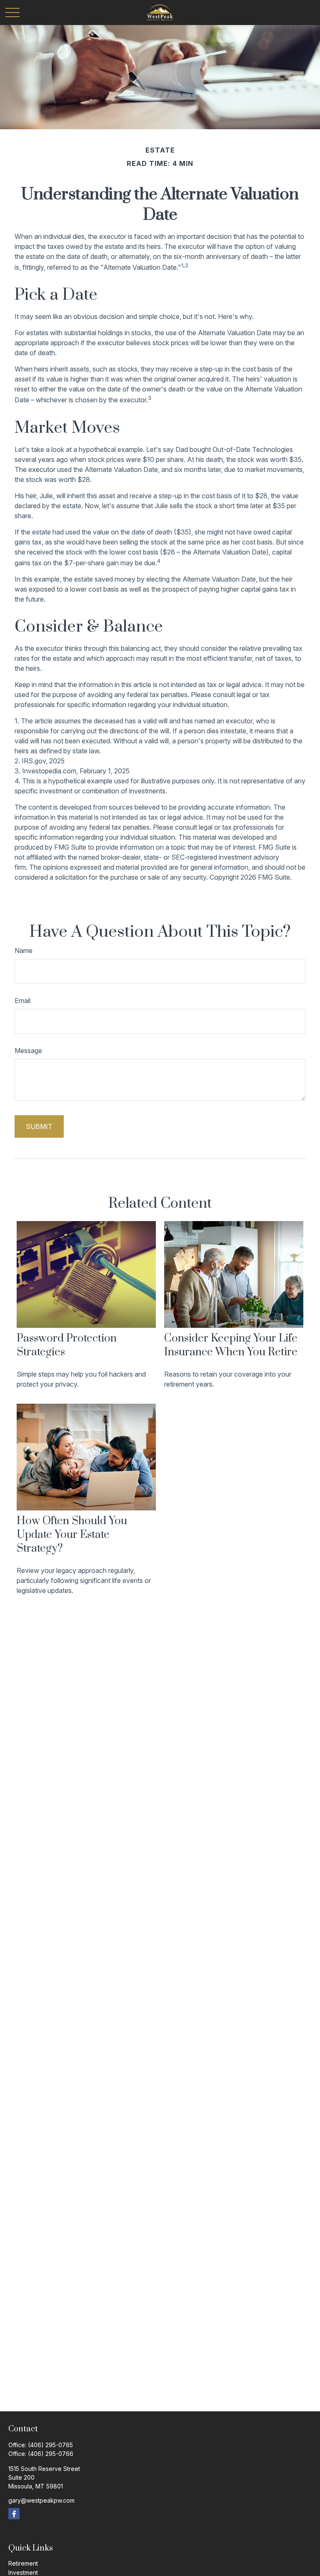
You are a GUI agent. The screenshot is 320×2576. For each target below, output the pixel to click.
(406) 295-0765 (50, 2445)
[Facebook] (14, 2514)
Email (22, 1001)
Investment (23, 2572)
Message (28, 1051)
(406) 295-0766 (51, 2454)
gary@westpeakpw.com (41, 2500)
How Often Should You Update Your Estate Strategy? (72, 1535)
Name (24, 951)
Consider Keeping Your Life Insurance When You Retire (231, 1345)
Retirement (23, 2563)
